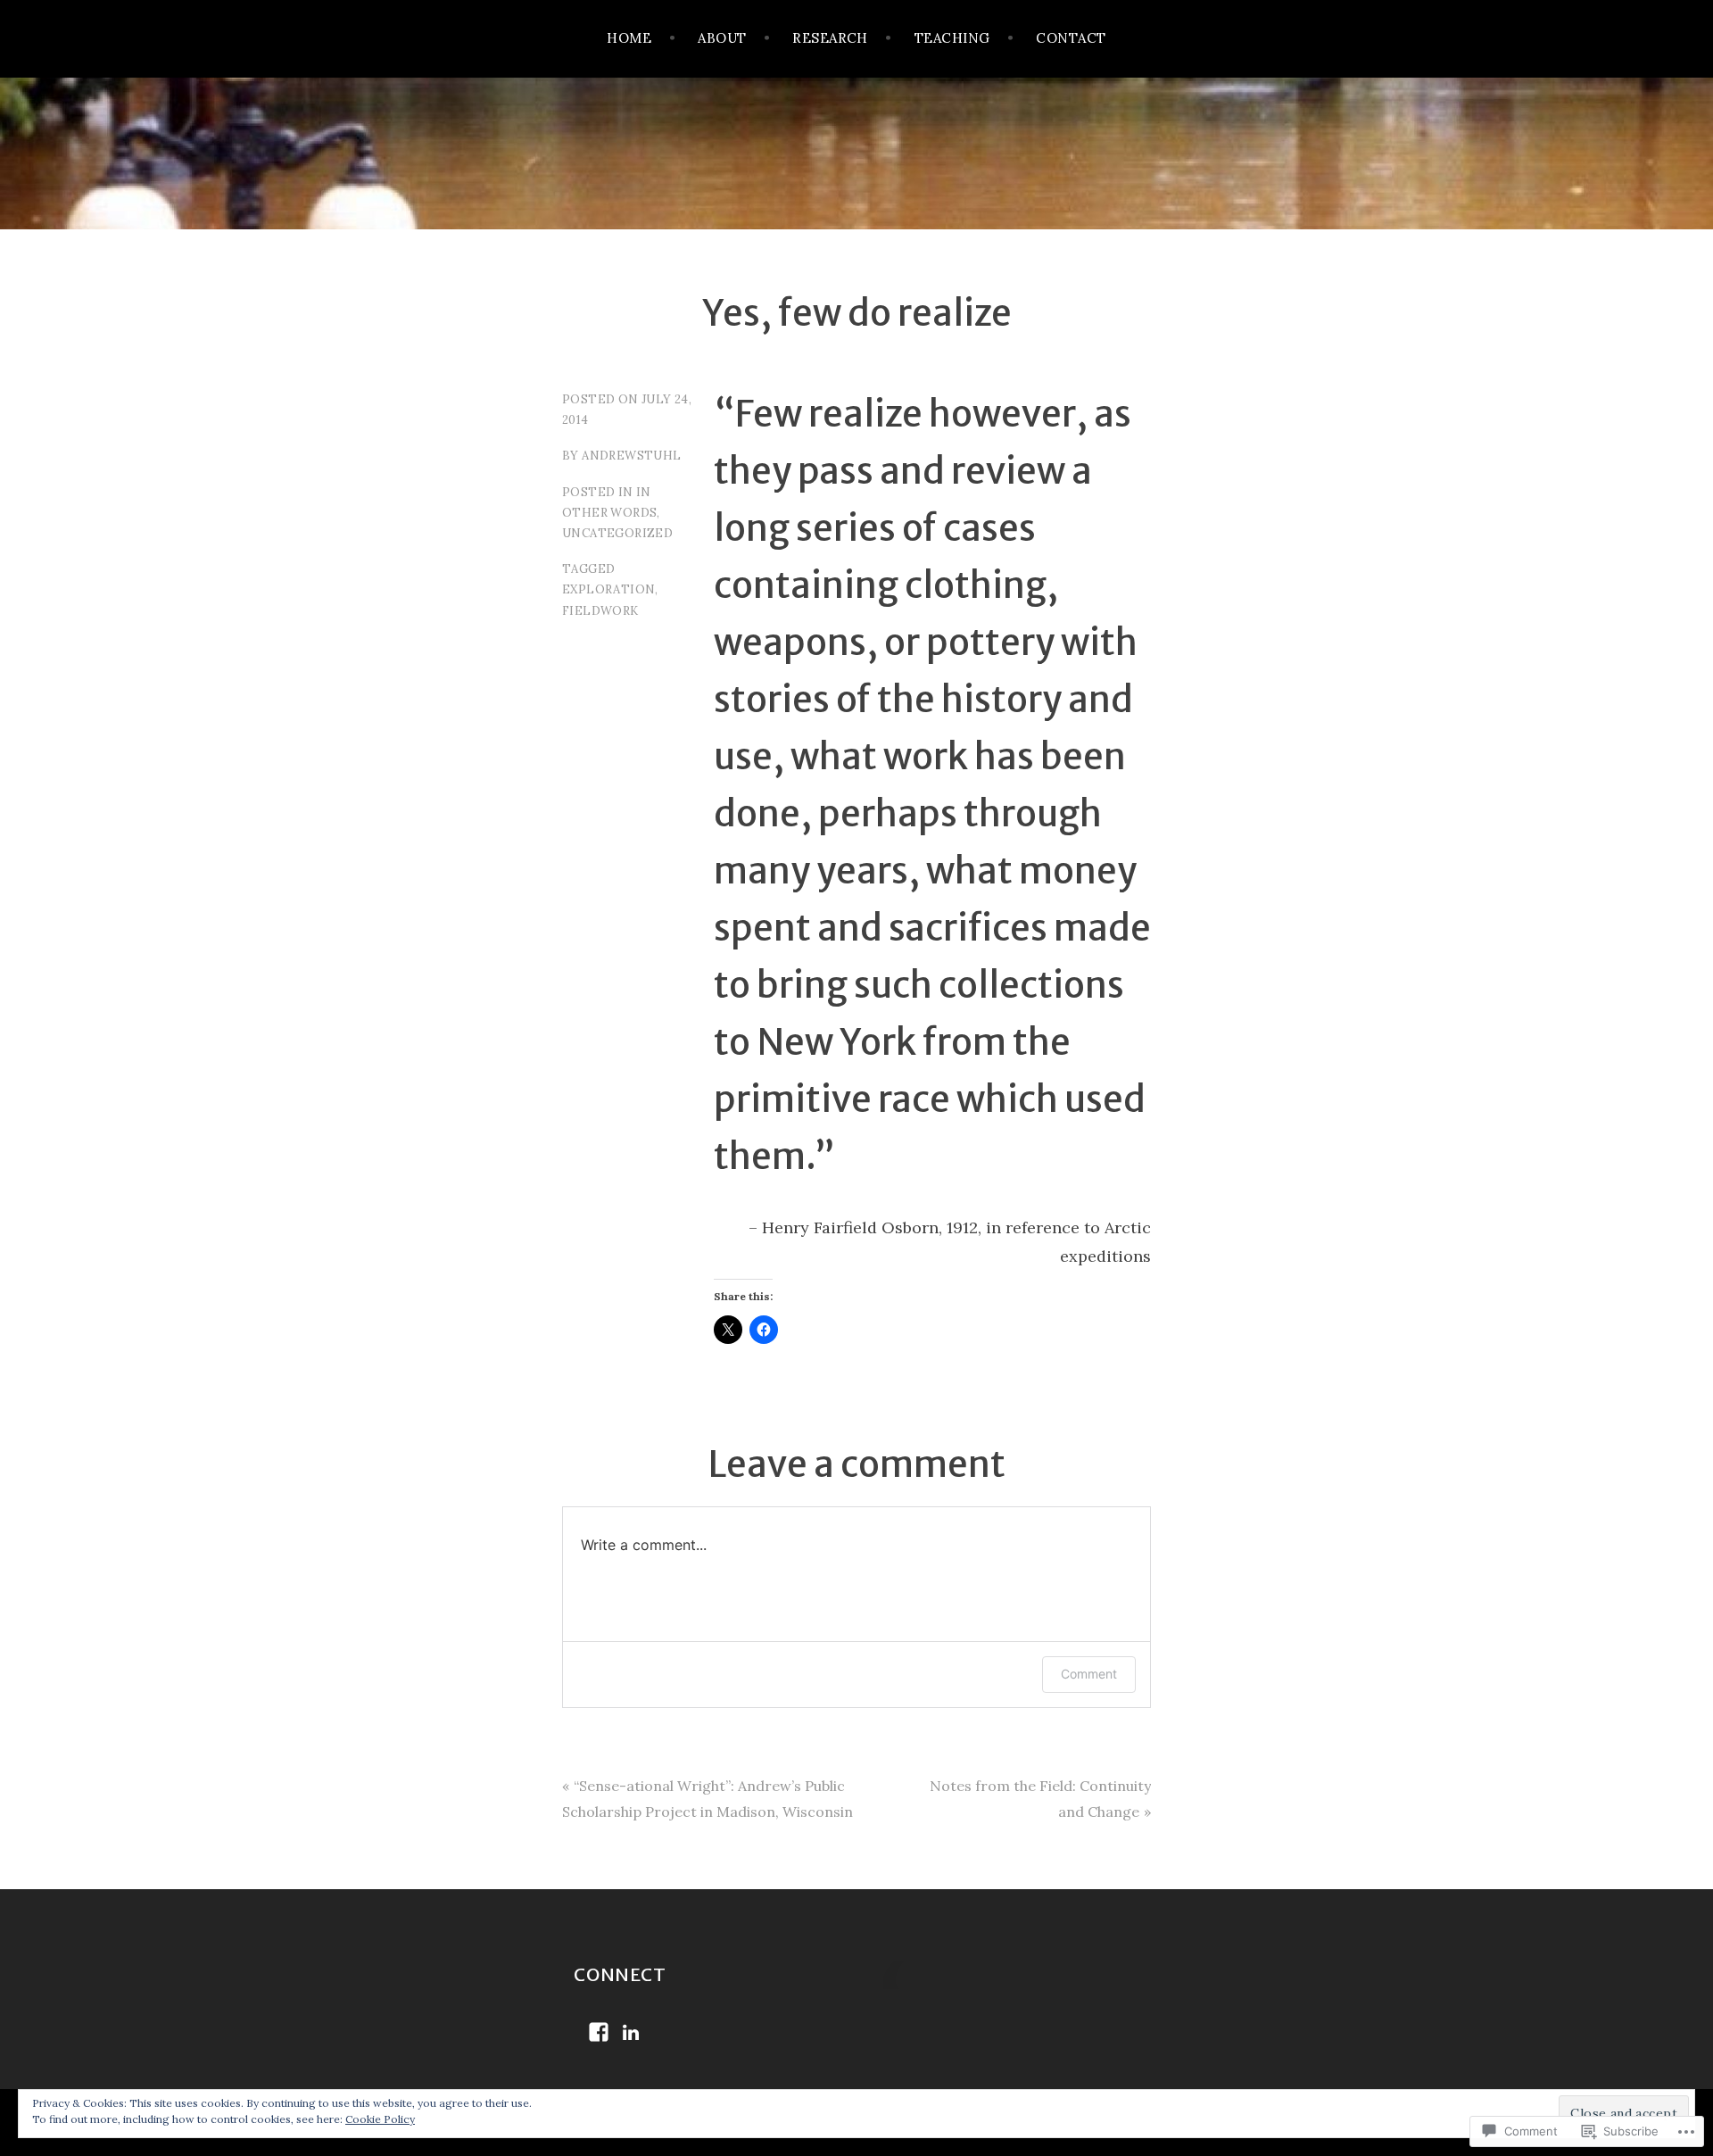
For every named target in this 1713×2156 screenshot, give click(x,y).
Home (629, 38)
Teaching (952, 38)
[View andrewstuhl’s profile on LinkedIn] (631, 2032)
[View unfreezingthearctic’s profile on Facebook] (599, 2032)
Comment (1089, 1674)
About (722, 38)
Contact (1071, 38)
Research (830, 38)
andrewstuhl (631, 456)
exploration (608, 589)
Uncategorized (617, 533)
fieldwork (600, 611)
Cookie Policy (380, 2119)
